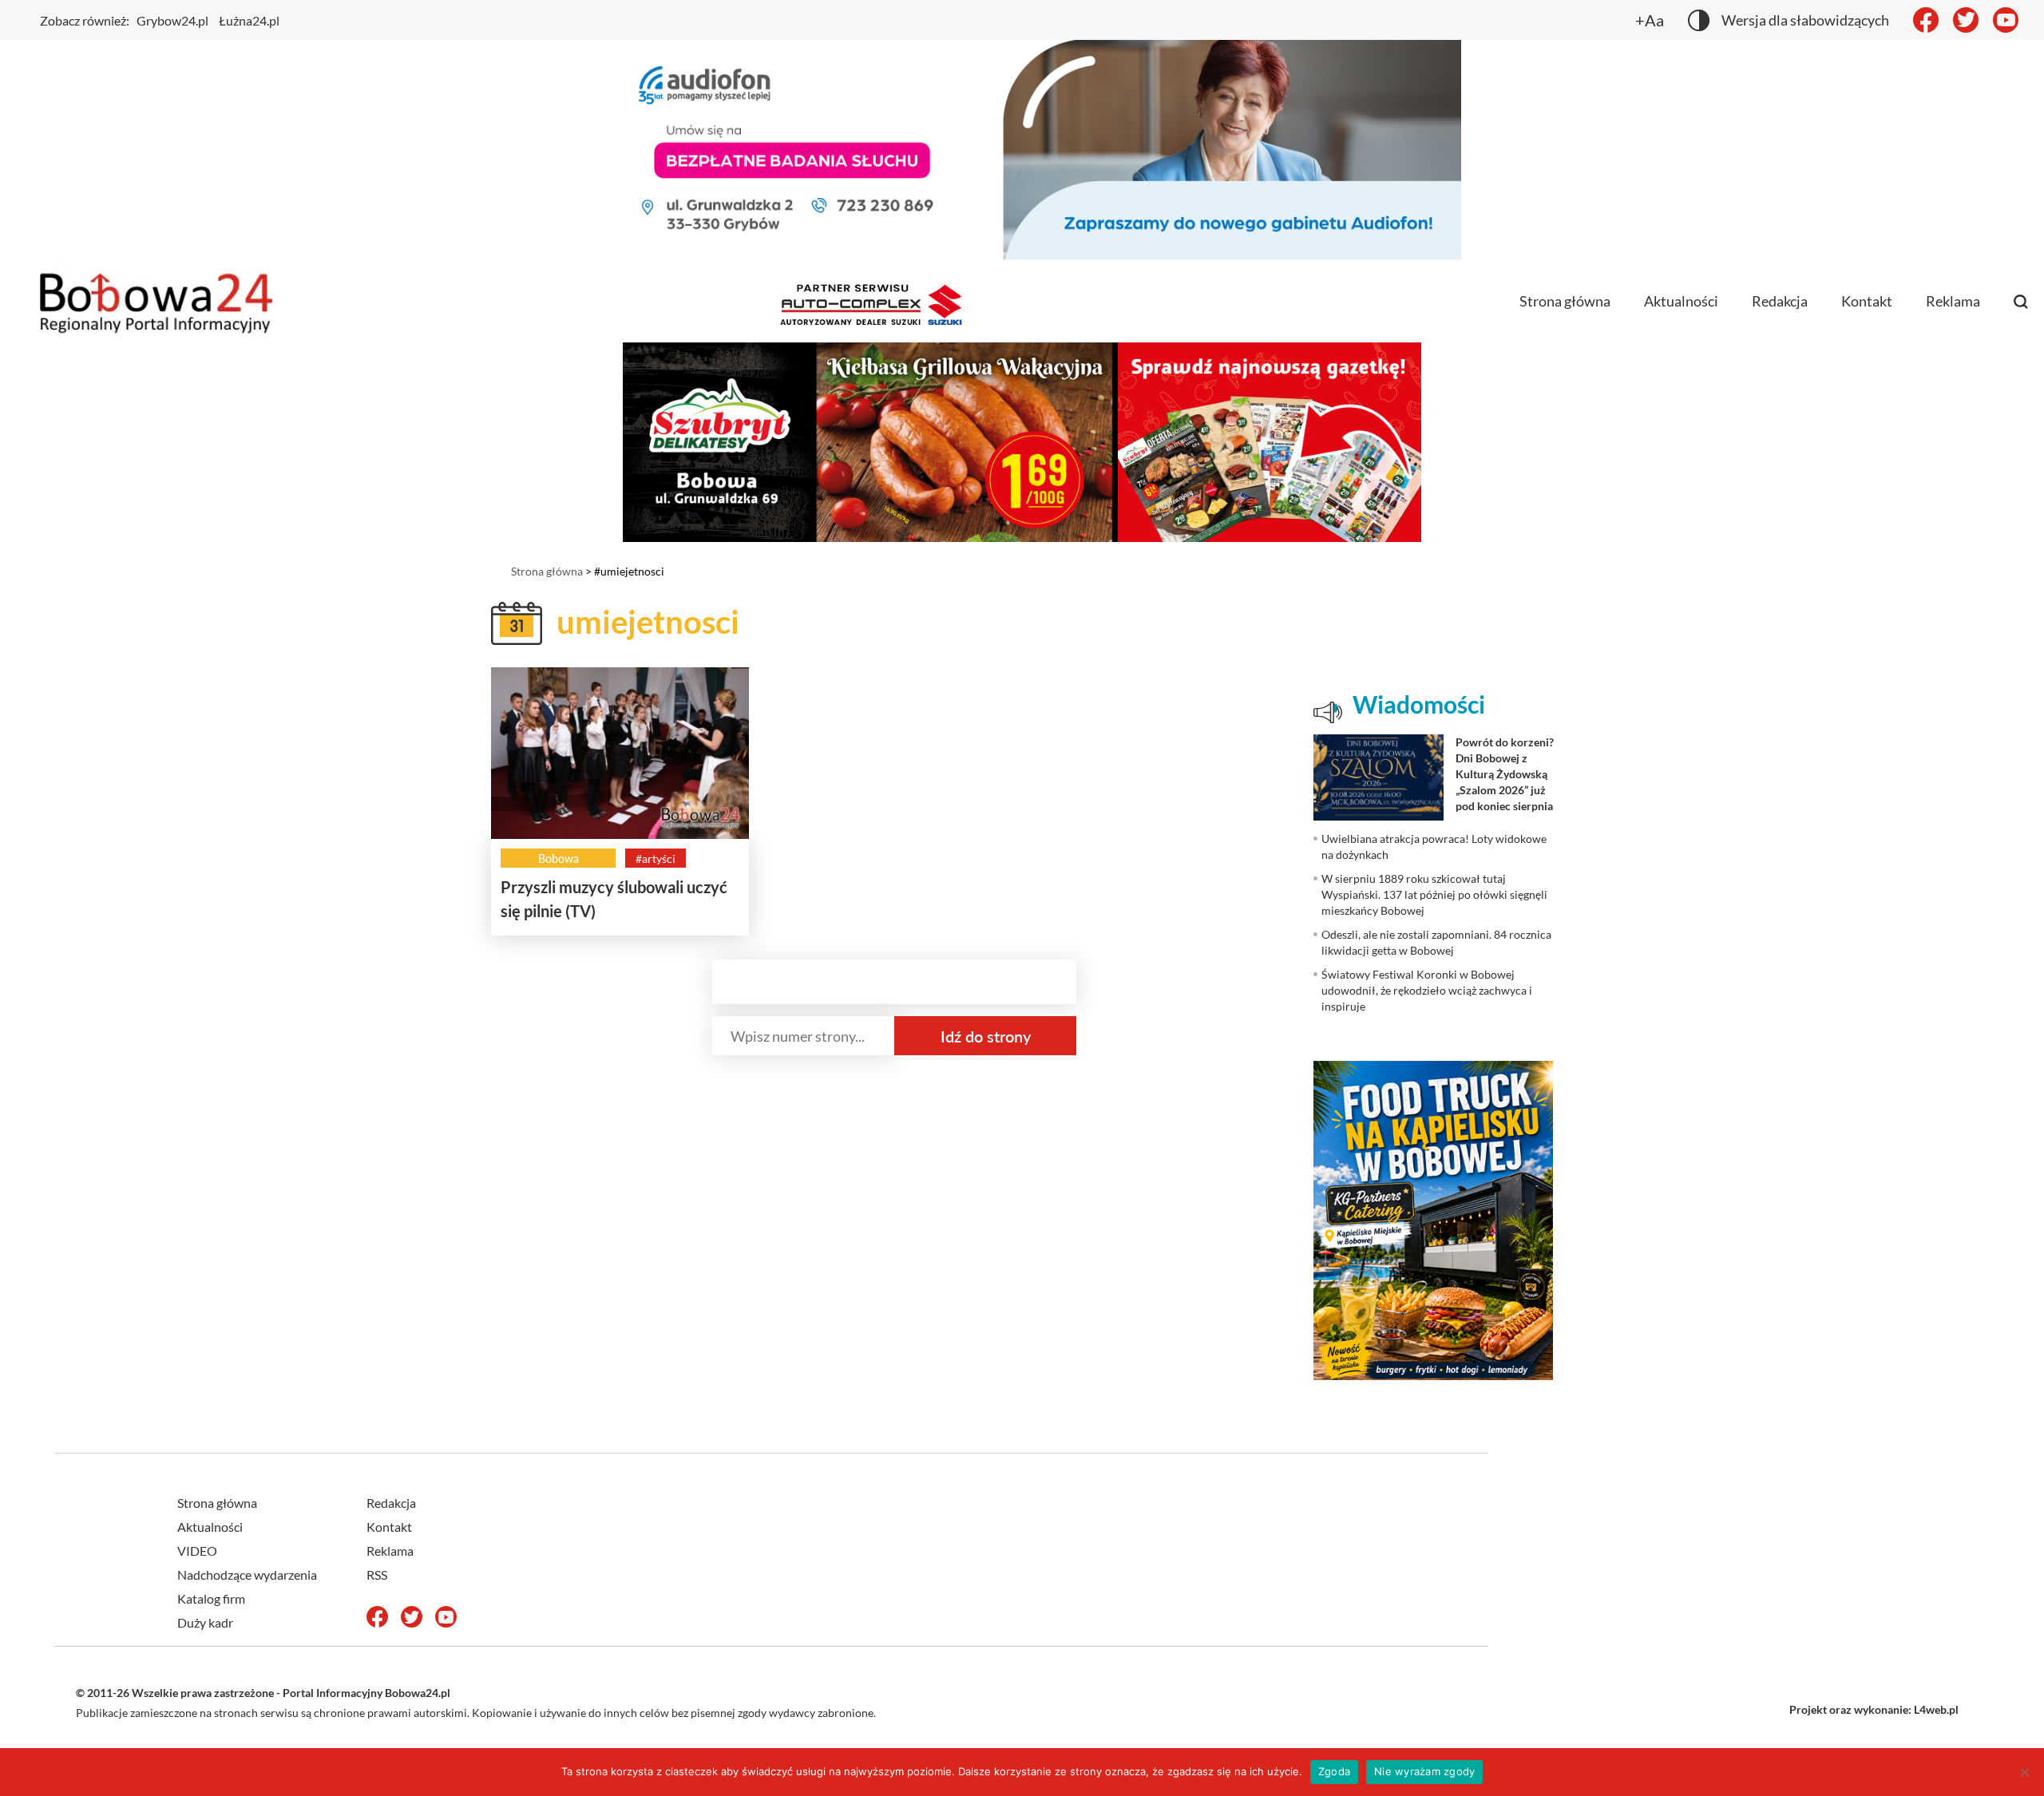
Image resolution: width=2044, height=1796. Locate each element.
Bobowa (559, 858)
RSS (377, 1574)
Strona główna (1565, 301)
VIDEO (197, 1551)
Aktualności (1681, 301)
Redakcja (1780, 301)
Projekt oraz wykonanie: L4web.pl (1874, 1709)
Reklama (1953, 301)
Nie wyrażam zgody (1424, 1771)
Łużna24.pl (249, 20)
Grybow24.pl (172, 20)
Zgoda (1334, 1771)
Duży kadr (205, 1622)
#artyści (656, 858)
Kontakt (1867, 301)
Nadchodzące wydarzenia (247, 1574)
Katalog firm (211, 1598)
